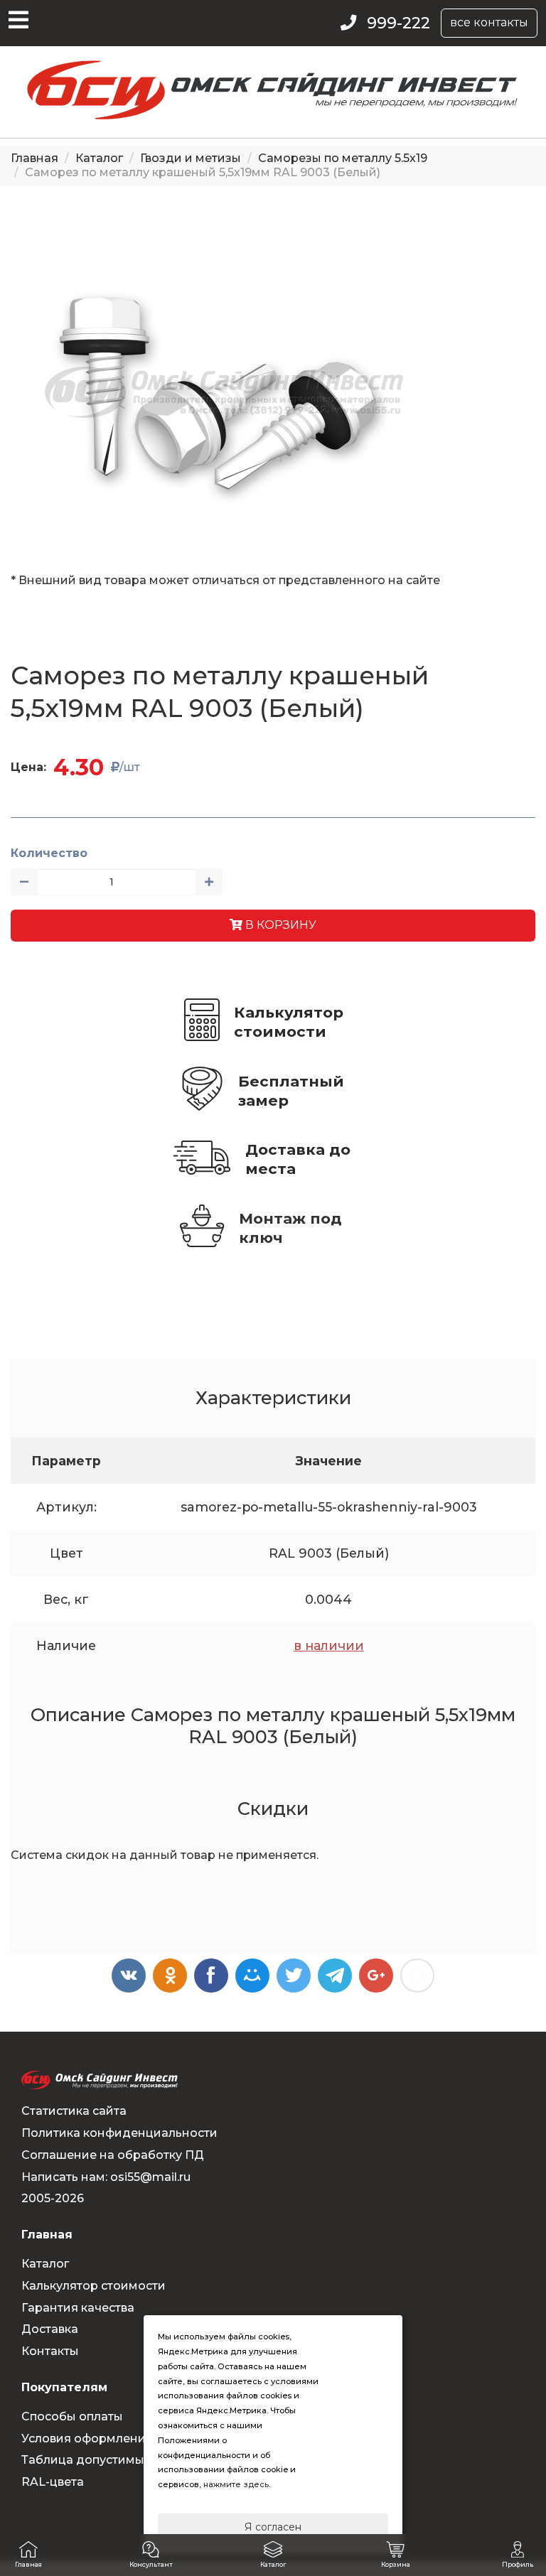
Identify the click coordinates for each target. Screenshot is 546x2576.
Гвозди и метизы (191, 158)
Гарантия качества (78, 2308)
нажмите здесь (236, 2484)
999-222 (398, 23)
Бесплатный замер (291, 1091)
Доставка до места (298, 1159)
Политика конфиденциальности (119, 2133)
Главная (34, 158)
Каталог (99, 158)
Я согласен (273, 2527)
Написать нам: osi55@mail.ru (106, 2177)
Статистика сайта (74, 2111)
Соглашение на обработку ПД (113, 2155)
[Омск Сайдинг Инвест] (273, 115)
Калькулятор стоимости (289, 1022)
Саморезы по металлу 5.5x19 (343, 158)
